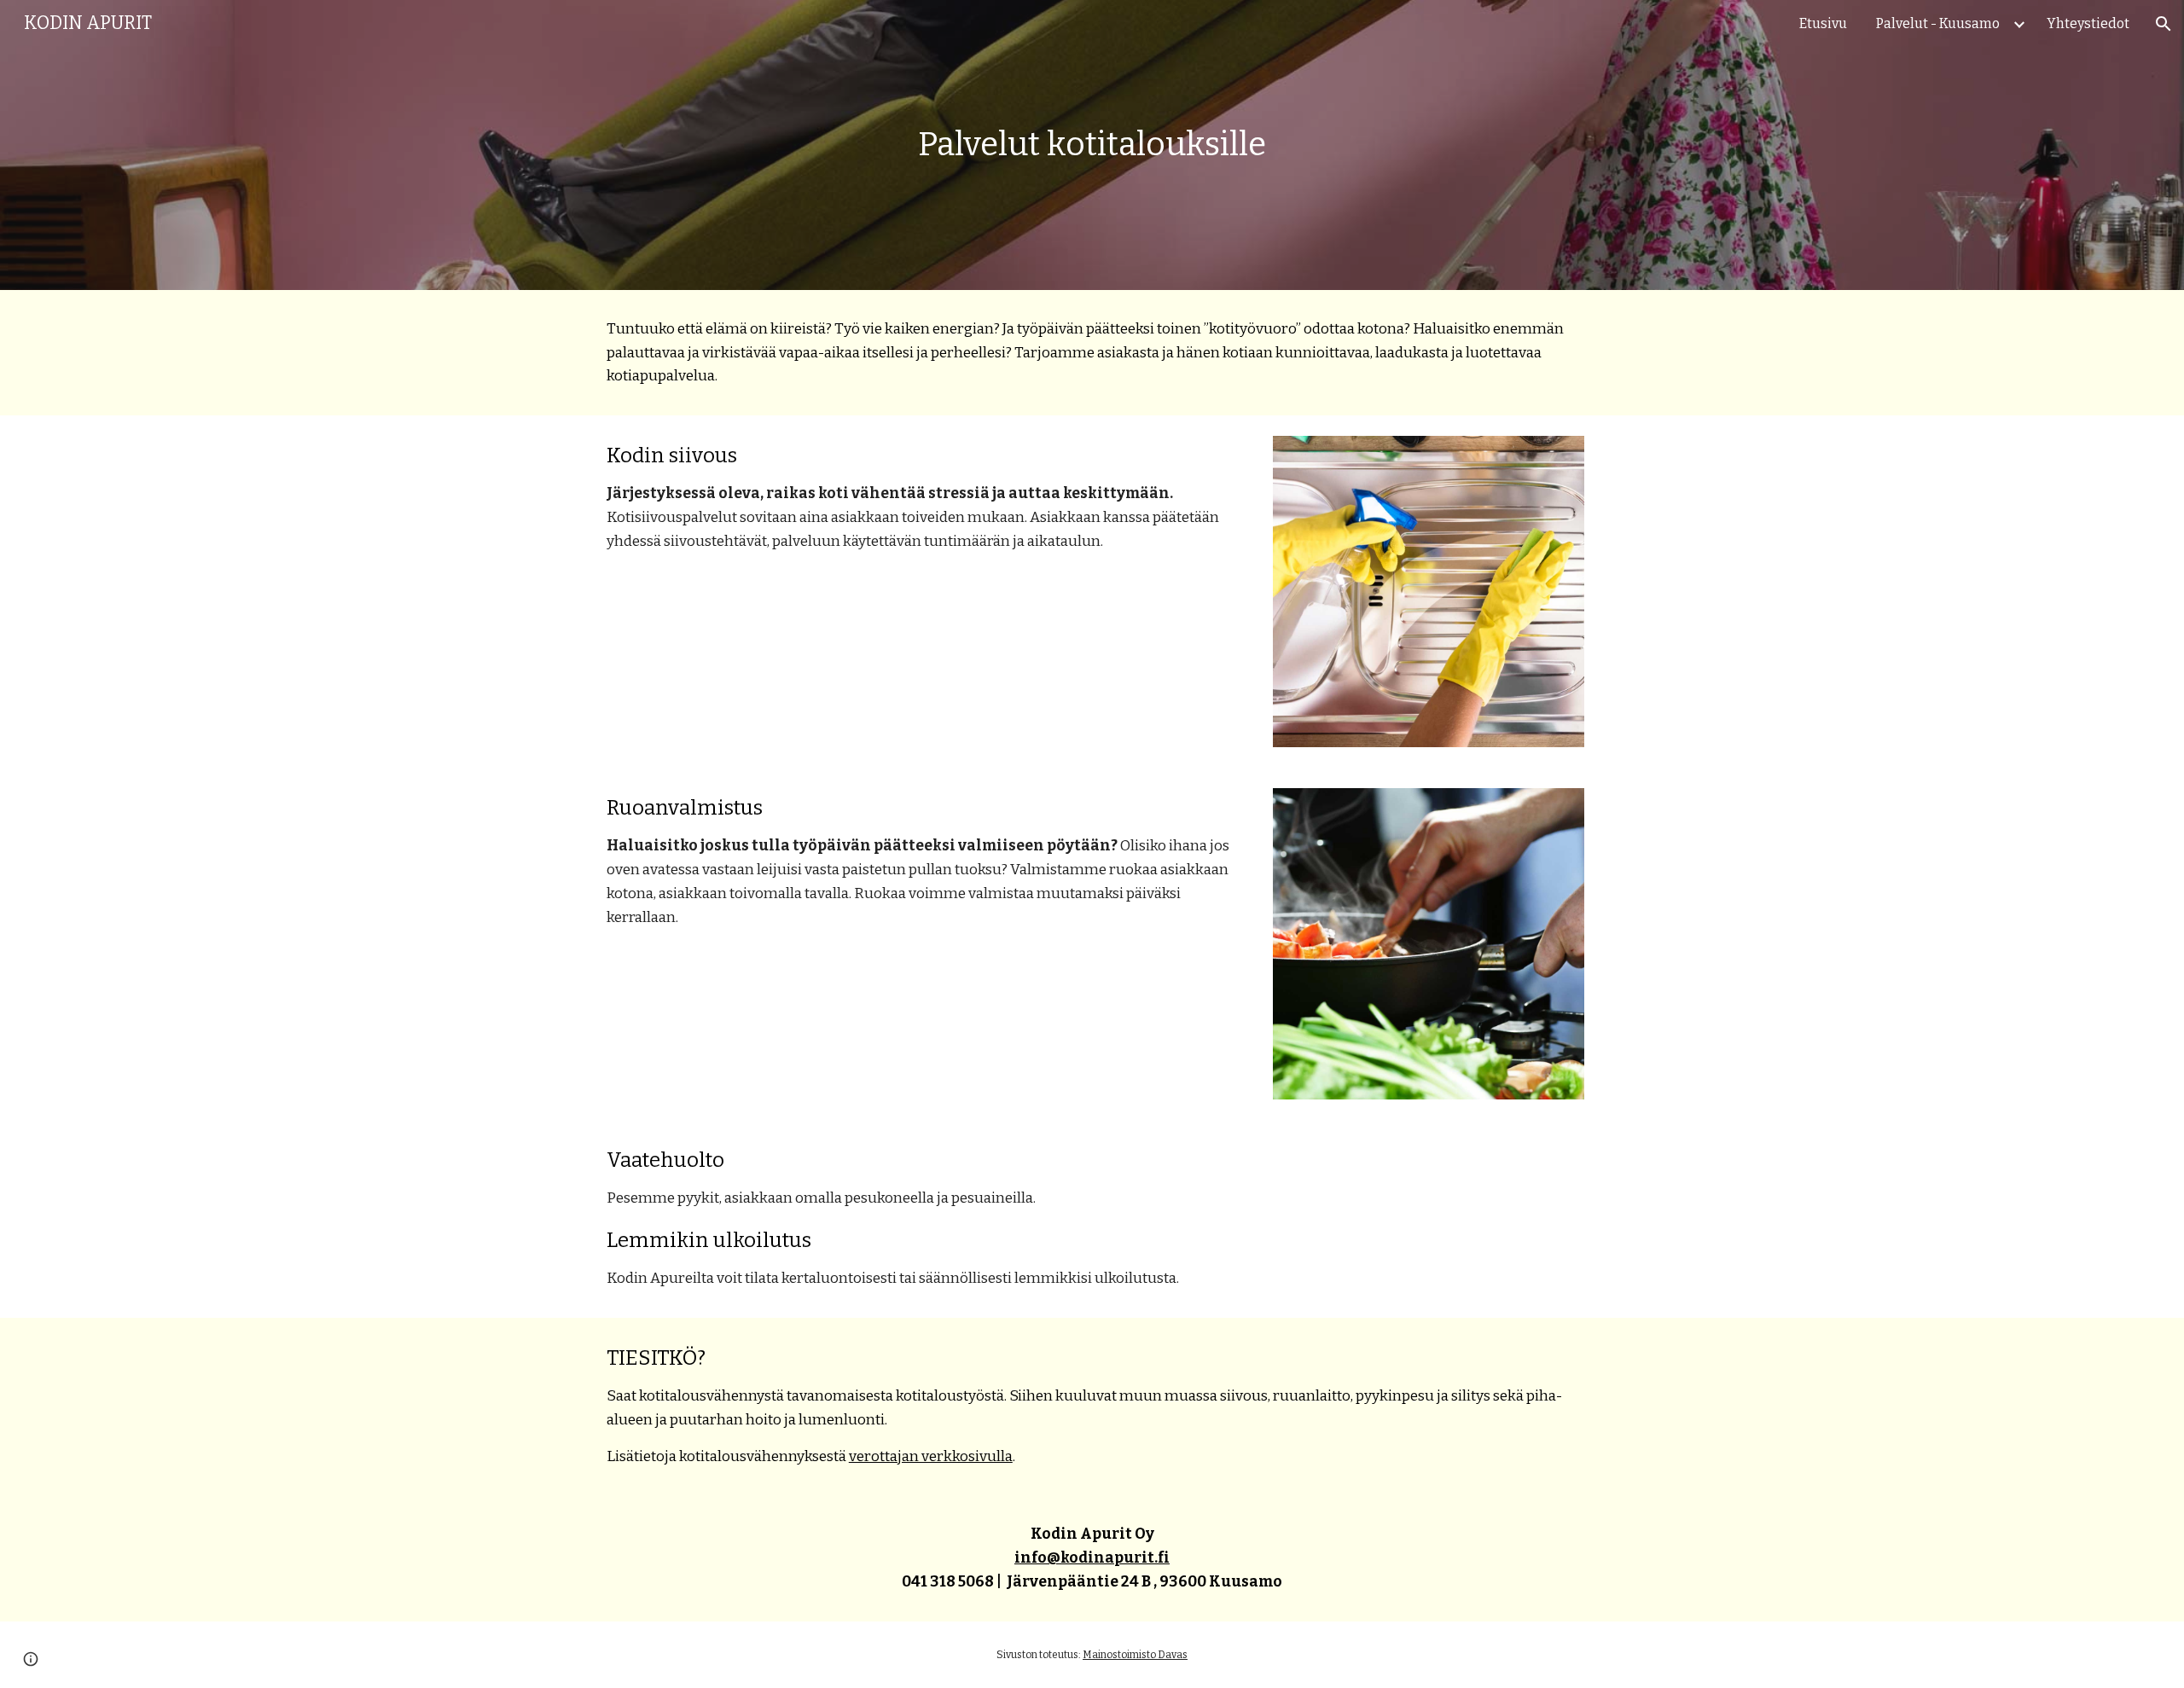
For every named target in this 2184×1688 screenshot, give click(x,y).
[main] (1092, 145)
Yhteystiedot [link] (2088, 23)
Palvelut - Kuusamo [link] (1938, 23)
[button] (2164, 24)
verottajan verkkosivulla (931, 1456)
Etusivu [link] (1823, 23)
